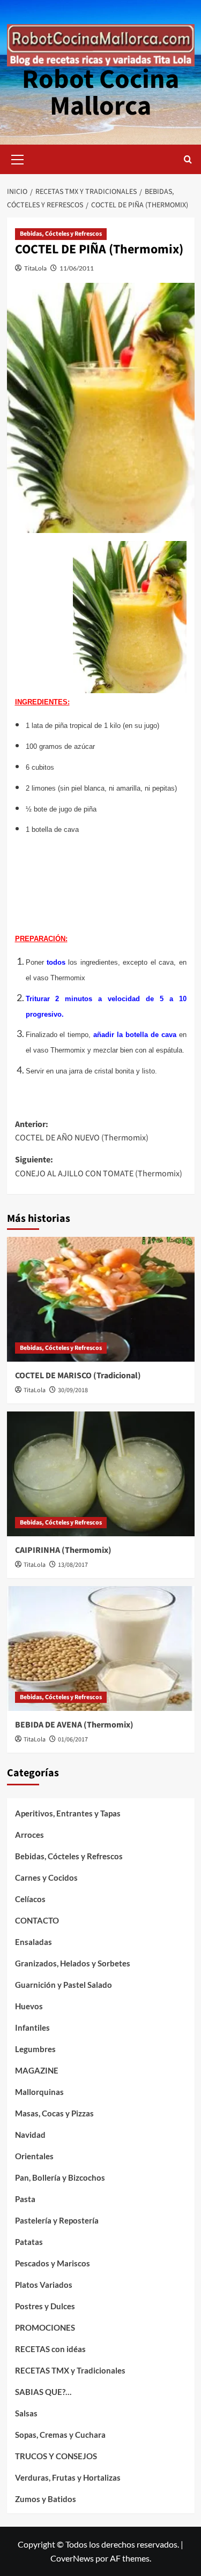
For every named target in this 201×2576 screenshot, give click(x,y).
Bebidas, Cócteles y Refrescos (61, 234)
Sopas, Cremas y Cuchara (60, 2435)
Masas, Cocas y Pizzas (54, 2113)
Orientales (34, 2156)
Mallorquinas (39, 2092)
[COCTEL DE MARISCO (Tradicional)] (101, 1299)
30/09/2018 (73, 1390)
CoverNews (72, 2558)
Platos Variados (44, 2285)
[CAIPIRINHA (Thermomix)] (101, 1474)
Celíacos (30, 1899)
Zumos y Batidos (46, 2499)
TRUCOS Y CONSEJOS (56, 2456)
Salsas (26, 2413)
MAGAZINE (37, 2070)
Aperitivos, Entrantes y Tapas (68, 1813)
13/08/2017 (73, 1565)
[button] (18, 158)
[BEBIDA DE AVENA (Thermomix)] (101, 1649)
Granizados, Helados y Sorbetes (73, 1963)
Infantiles (32, 2027)
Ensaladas (33, 1942)
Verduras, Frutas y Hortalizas (68, 2477)
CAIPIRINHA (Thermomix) (63, 1550)
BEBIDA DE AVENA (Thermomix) (74, 1725)
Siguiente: (99, 1167)
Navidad (30, 2135)
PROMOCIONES (45, 2327)
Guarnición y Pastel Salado (64, 1985)
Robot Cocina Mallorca (100, 93)
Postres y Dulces (45, 2306)
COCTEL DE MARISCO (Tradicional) (78, 1376)
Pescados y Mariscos (53, 2263)
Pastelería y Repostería (57, 2220)
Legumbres (35, 2049)
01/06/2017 (73, 1740)
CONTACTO (37, 1920)
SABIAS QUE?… (43, 2392)
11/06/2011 (77, 268)
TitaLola (35, 268)
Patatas (29, 2242)
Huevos (29, 2006)
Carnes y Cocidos (46, 1877)
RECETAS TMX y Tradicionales (70, 2370)
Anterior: (82, 1131)
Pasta (25, 2199)
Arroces (29, 1835)
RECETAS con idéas (50, 2349)
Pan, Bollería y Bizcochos (60, 2177)
